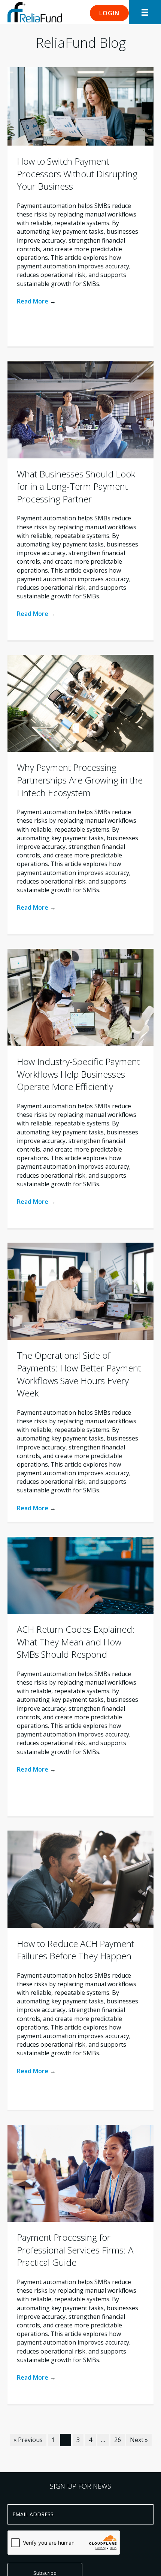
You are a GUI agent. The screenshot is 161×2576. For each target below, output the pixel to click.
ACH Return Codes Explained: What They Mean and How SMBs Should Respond (76, 1642)
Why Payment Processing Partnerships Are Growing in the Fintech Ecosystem (80, 780)
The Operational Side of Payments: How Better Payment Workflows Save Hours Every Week (79, 1374)
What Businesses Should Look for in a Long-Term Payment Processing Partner (76, 486)
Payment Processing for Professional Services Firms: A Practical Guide (75, 2250)
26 (118, 2440)
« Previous (28, 2440)
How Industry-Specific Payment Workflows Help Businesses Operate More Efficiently (78, 1074)
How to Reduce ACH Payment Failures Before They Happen (75, 1950)
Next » (139, 2440)
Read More (36, 301)
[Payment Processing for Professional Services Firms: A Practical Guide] (80, 2173)
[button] (109, 13)
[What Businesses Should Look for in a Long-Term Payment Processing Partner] (80, 409)
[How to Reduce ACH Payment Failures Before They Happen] (80, 1879)
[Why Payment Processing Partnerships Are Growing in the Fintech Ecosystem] (80, 703)
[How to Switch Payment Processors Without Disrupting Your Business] (80, 106)
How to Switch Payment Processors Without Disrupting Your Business (77, 174)
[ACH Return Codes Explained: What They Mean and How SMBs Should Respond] (80, 1575)
